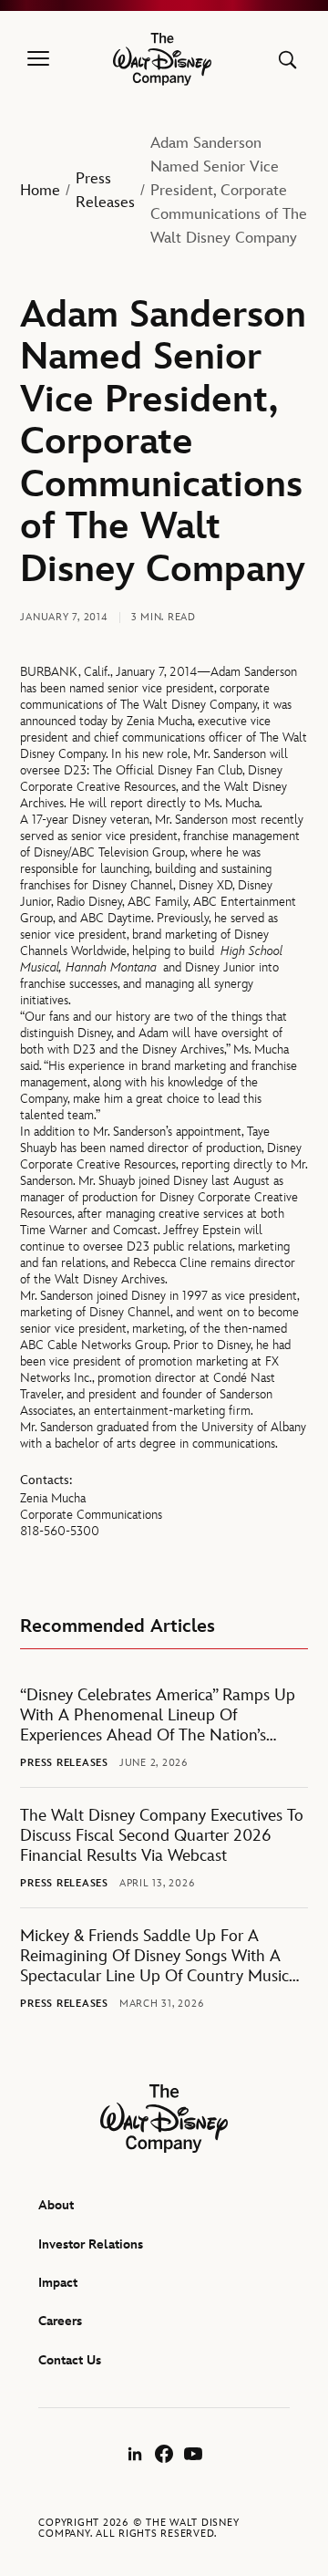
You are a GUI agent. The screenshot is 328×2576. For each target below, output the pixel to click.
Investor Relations (91, 2244)
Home (40, 191)
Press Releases (105, 191)
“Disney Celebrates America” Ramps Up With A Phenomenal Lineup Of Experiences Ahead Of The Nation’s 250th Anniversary (158, 1716)
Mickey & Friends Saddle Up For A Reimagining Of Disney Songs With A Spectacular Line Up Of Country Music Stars (154, 1957)
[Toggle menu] (38, 59)
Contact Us (70, 2360)
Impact (58, 2283)
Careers (60, 2321)
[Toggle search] (287, 60)
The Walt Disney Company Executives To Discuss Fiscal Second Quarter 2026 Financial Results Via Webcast (162, 1836)
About (56, 2205)
